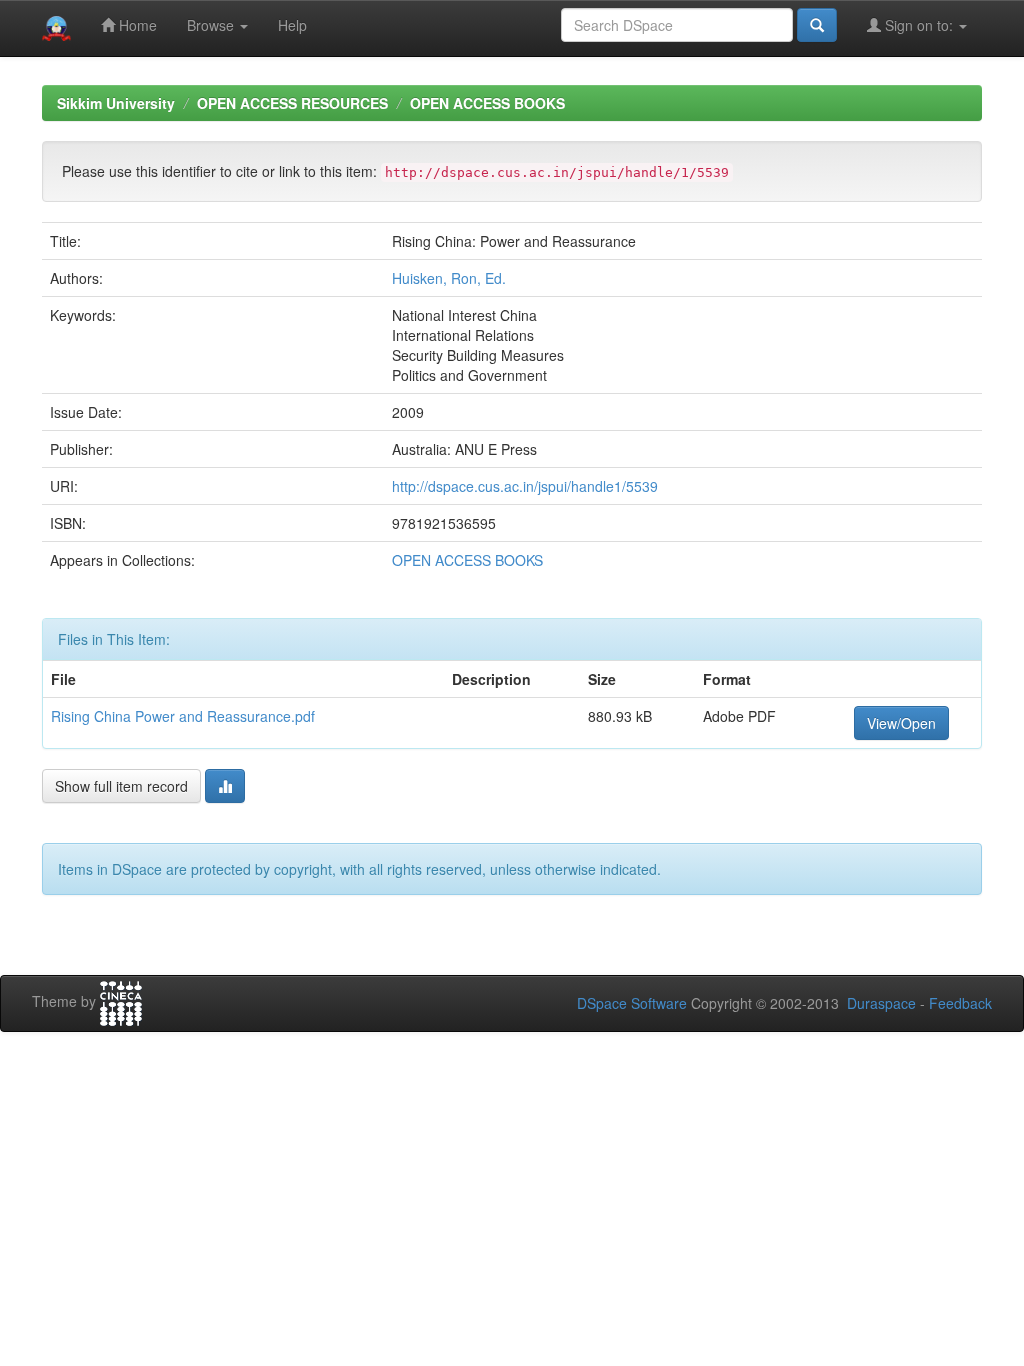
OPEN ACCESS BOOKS (487, 103)
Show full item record (121, 786)
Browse (212, 25)
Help (292, 25)
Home (136, 25)
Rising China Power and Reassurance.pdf (183, 716)
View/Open (901, 723)
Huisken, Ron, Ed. (449, 278)
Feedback (960, 1003)
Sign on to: (919, 25)
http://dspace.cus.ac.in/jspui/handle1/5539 (525, 486)
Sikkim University (116, 103)
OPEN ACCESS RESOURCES (292, 103)
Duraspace (881, 1003)
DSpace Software (632, 1003)
